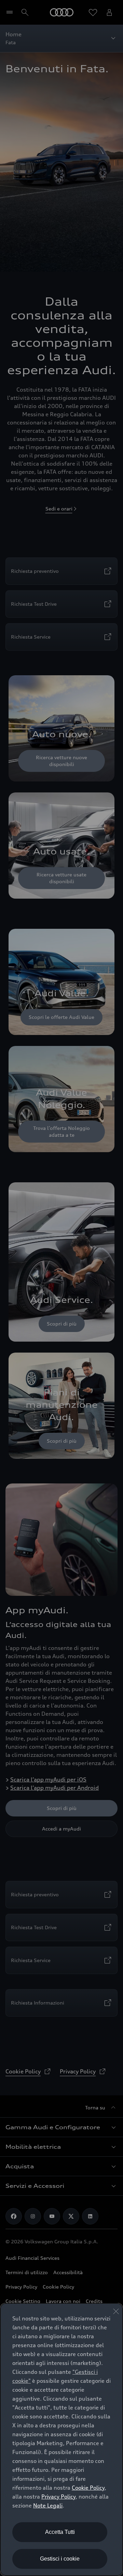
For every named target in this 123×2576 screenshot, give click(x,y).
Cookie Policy (88, 2488)
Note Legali (48, 2505)
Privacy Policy (58, 2497)
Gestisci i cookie (60, 2559)
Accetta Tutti (60, 2532)
